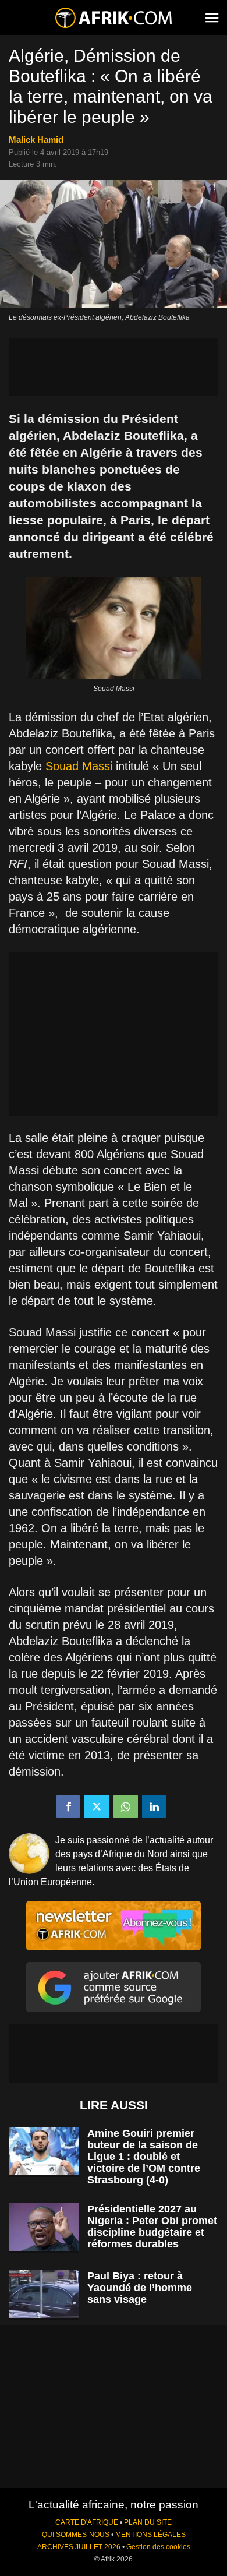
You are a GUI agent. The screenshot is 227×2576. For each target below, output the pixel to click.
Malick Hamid (36, 140)
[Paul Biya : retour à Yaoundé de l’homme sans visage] (44, 2294)
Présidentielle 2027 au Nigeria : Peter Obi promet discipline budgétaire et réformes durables (152, 2226)
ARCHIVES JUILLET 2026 (79, 2547)
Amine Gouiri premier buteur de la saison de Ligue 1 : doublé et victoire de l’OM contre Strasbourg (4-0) (144, 2157)
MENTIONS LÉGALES (150, 2535)
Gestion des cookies (158, 2547)
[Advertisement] (114, 367)
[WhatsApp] (126, 1806)
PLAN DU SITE (148, 2522)
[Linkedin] (154, 1806)
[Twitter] (97, 1806)
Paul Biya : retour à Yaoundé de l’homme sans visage (140, 2288)
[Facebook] (68, 1806)
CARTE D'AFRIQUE (87, 2522)
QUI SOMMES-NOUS (76, 2535)
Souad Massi (79, 766)
